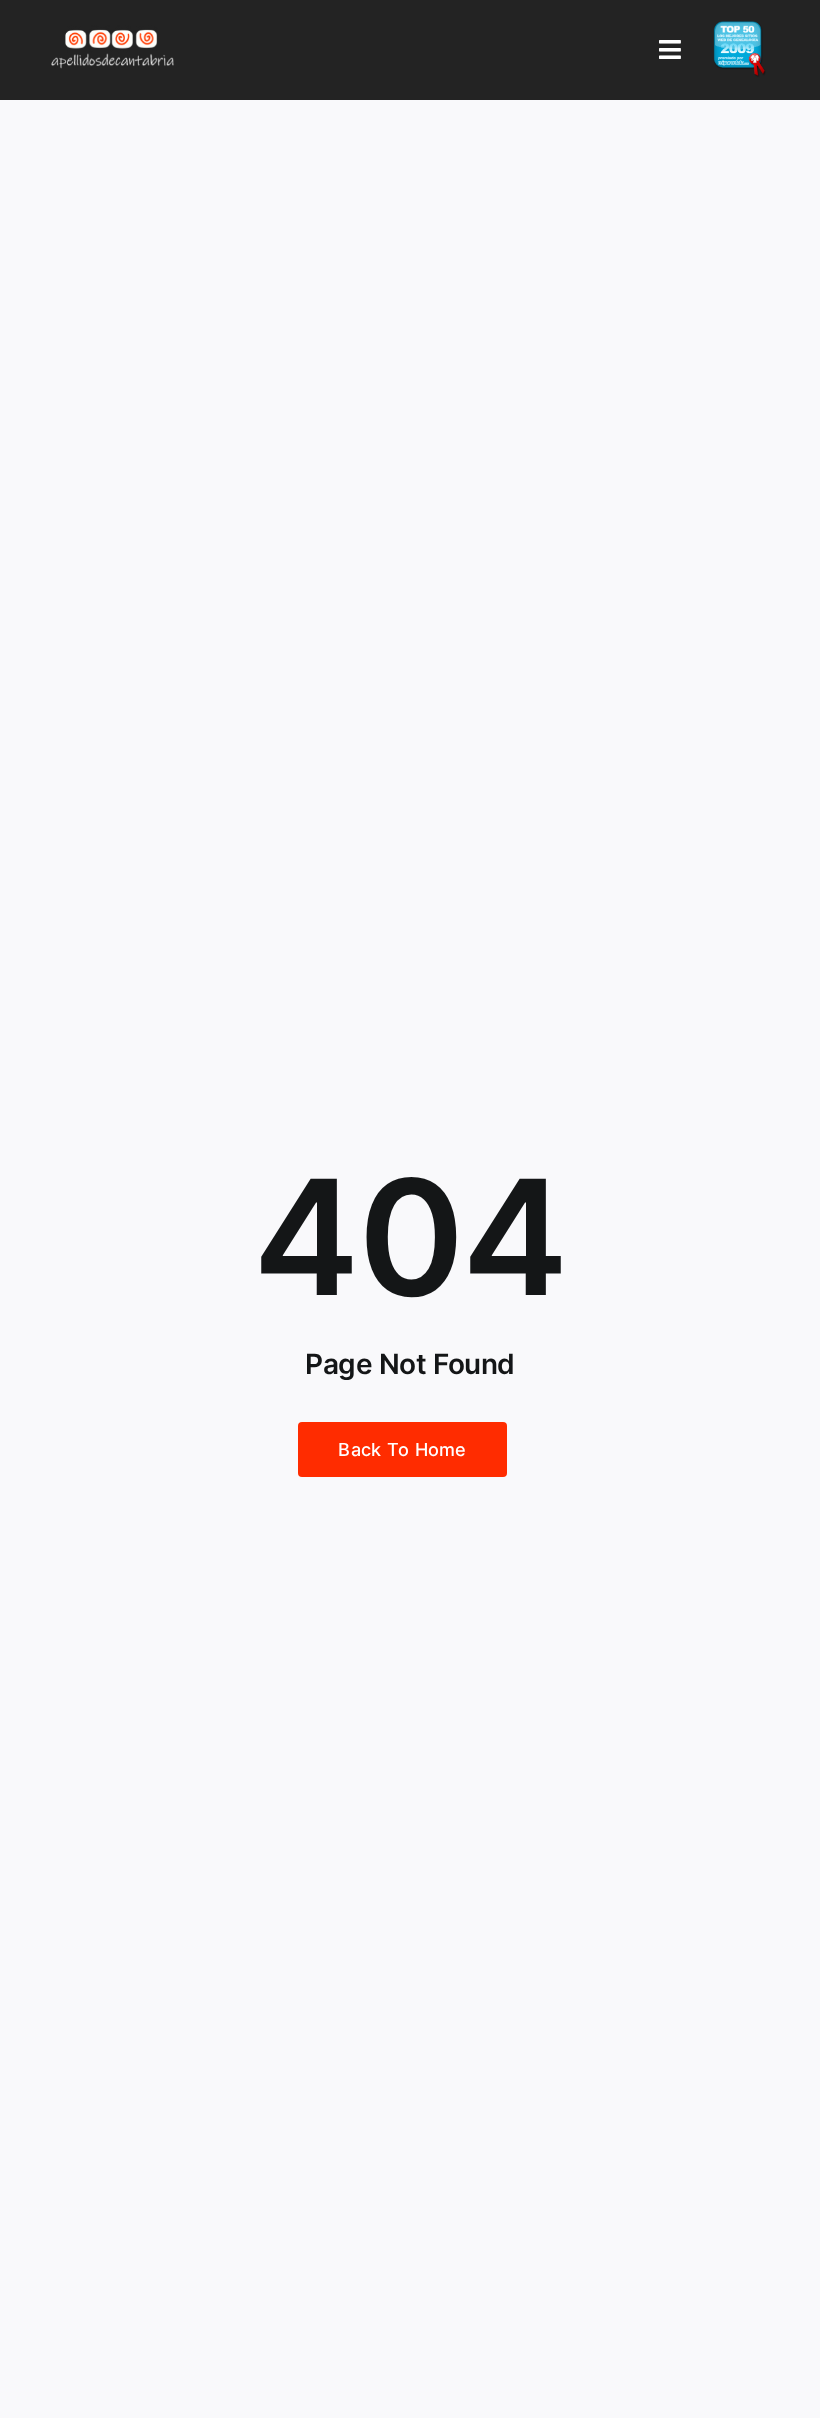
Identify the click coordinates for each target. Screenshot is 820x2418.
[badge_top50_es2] (739, 29)
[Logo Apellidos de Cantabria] (113, 29)
